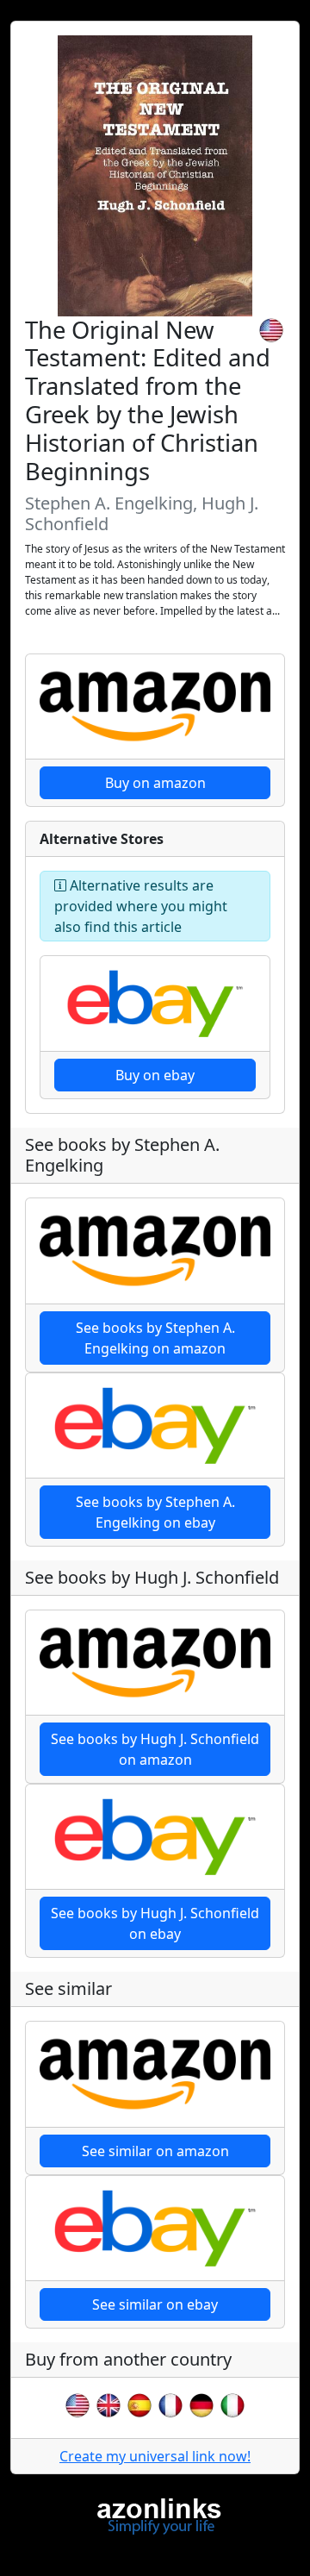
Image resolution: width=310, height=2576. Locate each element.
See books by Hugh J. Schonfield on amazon (155, 1749)
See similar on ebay (155, 2304)
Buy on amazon (155, 783)
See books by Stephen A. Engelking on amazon (155, 1338)
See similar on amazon (155, 2151)
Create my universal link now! (155, 2456)
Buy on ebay (155, 1075)
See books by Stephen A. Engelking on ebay (155, 1512)
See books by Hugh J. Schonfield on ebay (155, 1923)
